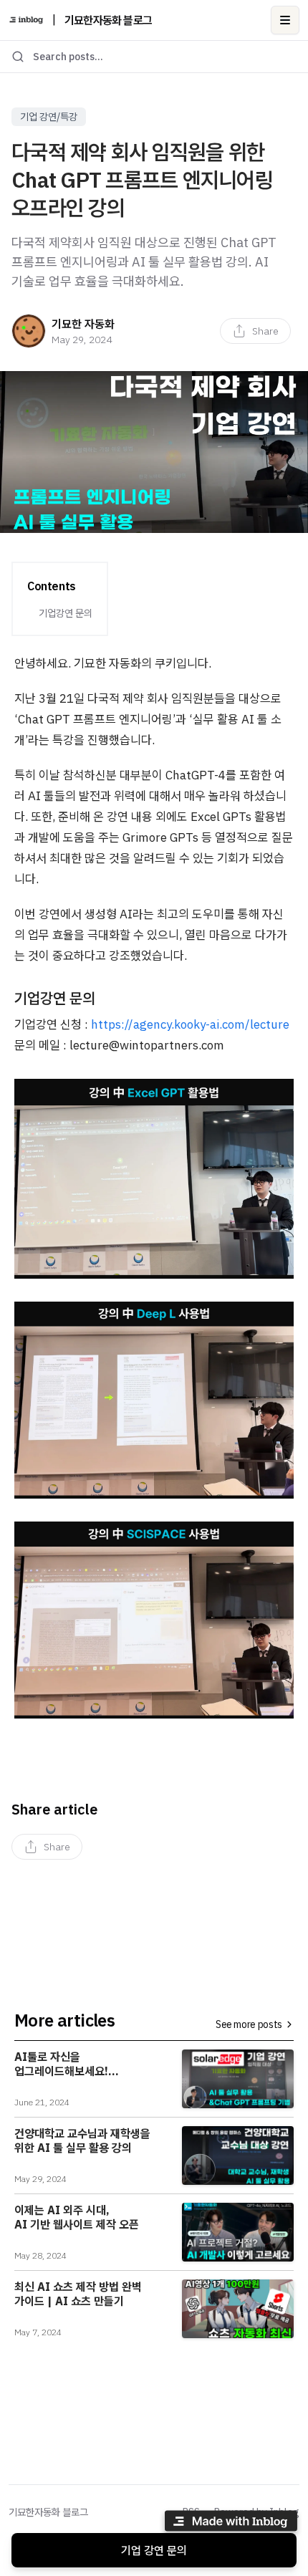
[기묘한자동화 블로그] (26, 20)
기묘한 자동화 (83, 324)
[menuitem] (255, 331)
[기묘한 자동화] (29, 331)
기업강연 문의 (66, 613)
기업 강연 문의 (154, 2550)
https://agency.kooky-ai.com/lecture (190, 1024)
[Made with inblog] (231, 2523)
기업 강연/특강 (49, 117)
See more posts (249, 2024)
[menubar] (255, 331)
